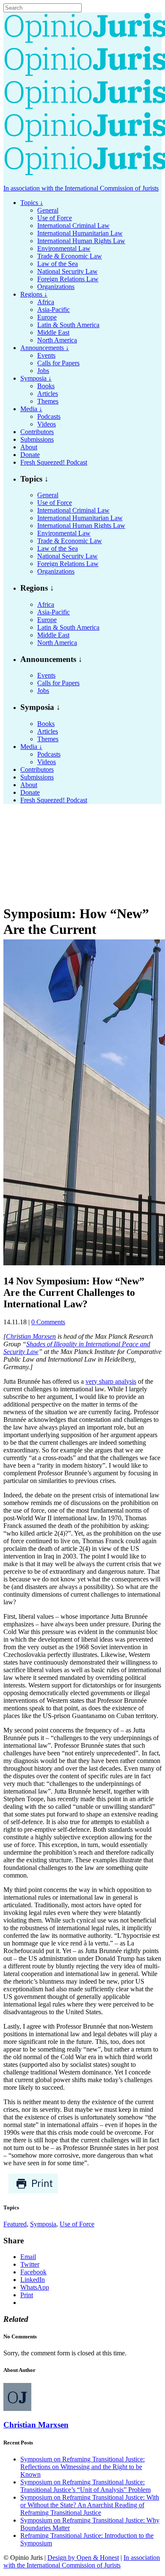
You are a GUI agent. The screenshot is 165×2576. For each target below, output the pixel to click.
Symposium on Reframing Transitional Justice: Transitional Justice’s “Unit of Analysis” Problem (85, 2486)
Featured (15, 2224)
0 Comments (48, 1322)
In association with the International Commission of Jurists (81, 188)
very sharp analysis (111, 1381)
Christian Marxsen (31, 1336)
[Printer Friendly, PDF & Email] (33, 2191)
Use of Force (77, 2224)
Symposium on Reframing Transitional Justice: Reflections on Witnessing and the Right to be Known (82, 2467)
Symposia (43, 2224)
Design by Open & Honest (83, 2558)
